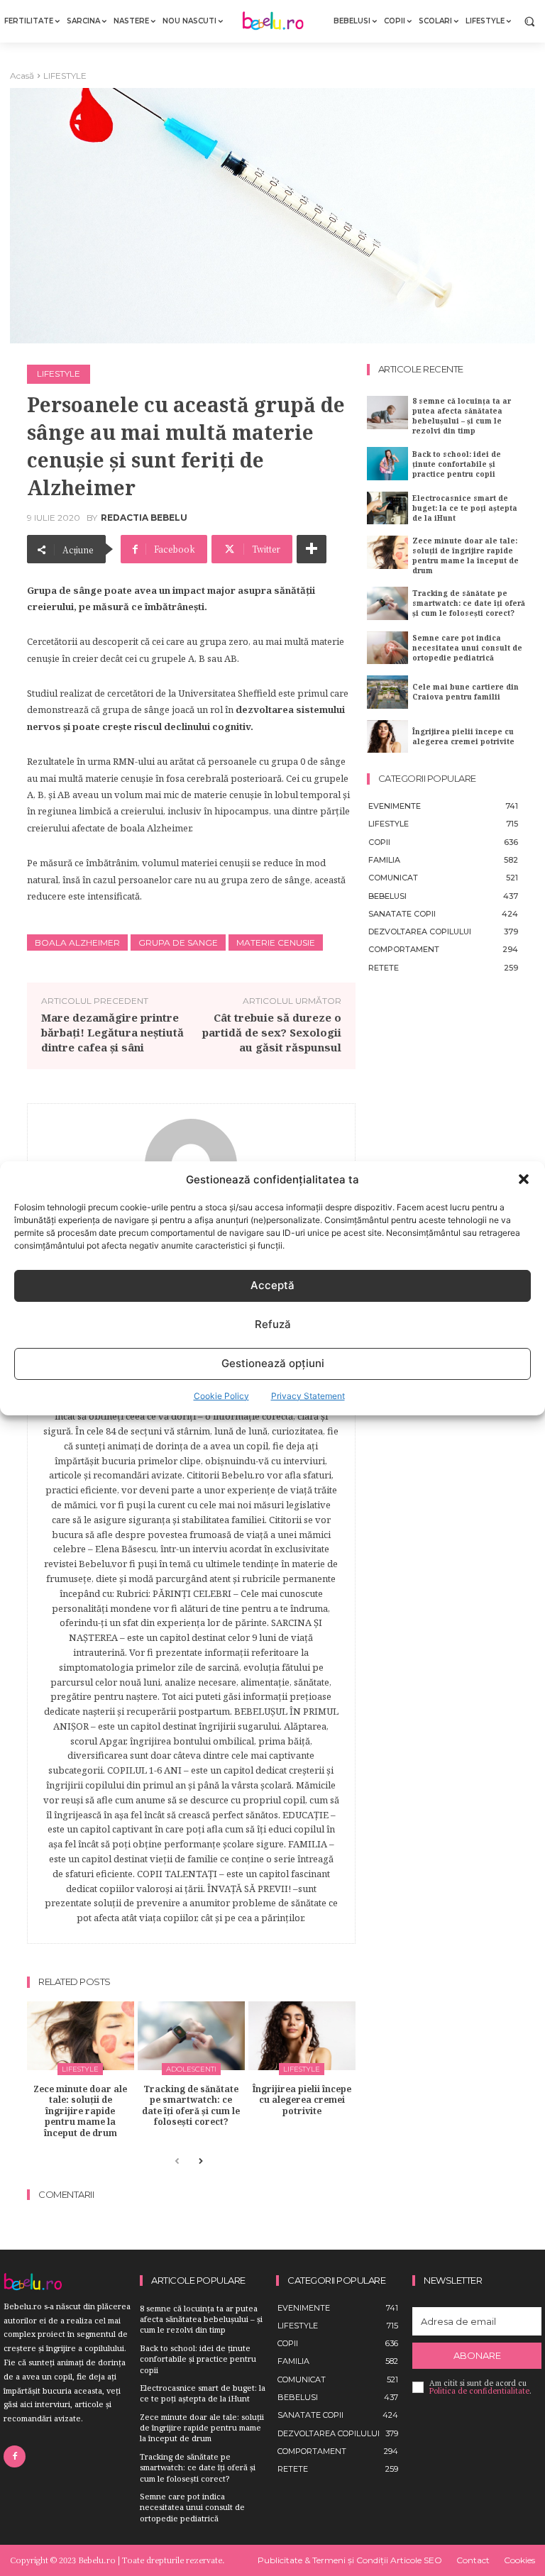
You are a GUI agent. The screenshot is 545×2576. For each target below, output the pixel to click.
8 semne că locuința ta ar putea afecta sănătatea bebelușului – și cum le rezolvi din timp (462, 416)
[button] (524, 1179)
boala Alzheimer (77, 942)
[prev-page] (177, 2162)
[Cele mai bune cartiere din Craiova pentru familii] (387, 692)
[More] (312, 549)
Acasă (22, 76)
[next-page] (200, 2162)
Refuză (273, 1324)
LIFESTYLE (65, 76)
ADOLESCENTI (191, 2069)
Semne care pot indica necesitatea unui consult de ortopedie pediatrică (467, 648)
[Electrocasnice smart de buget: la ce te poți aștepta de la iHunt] (387, 508)
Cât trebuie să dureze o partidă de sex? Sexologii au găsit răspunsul (272, 1032)
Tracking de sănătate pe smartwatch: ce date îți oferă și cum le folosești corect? (191, 2106)
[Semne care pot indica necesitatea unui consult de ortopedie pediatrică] (387, 648)
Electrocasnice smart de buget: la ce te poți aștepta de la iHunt (465, 508)
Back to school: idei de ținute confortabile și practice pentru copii (457, 464)
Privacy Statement (308, 1396)
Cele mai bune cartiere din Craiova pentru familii (466, 692)
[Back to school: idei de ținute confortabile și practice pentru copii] (387, 463)
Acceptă (272, 1285)
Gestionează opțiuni (273, 1363)
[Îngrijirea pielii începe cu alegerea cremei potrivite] (302, 2036)
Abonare (477, 2355)
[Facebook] (15, 2456)
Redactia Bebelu (144, 518)
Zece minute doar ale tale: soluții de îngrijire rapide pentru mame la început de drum (80, 2111)
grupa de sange (178, 942)
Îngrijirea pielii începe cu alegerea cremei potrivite (302, 2100)
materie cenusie (276, 942)
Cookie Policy (221, 1396)
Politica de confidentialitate (479, 2391)
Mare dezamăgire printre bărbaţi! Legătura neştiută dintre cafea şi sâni (112, 1032)
